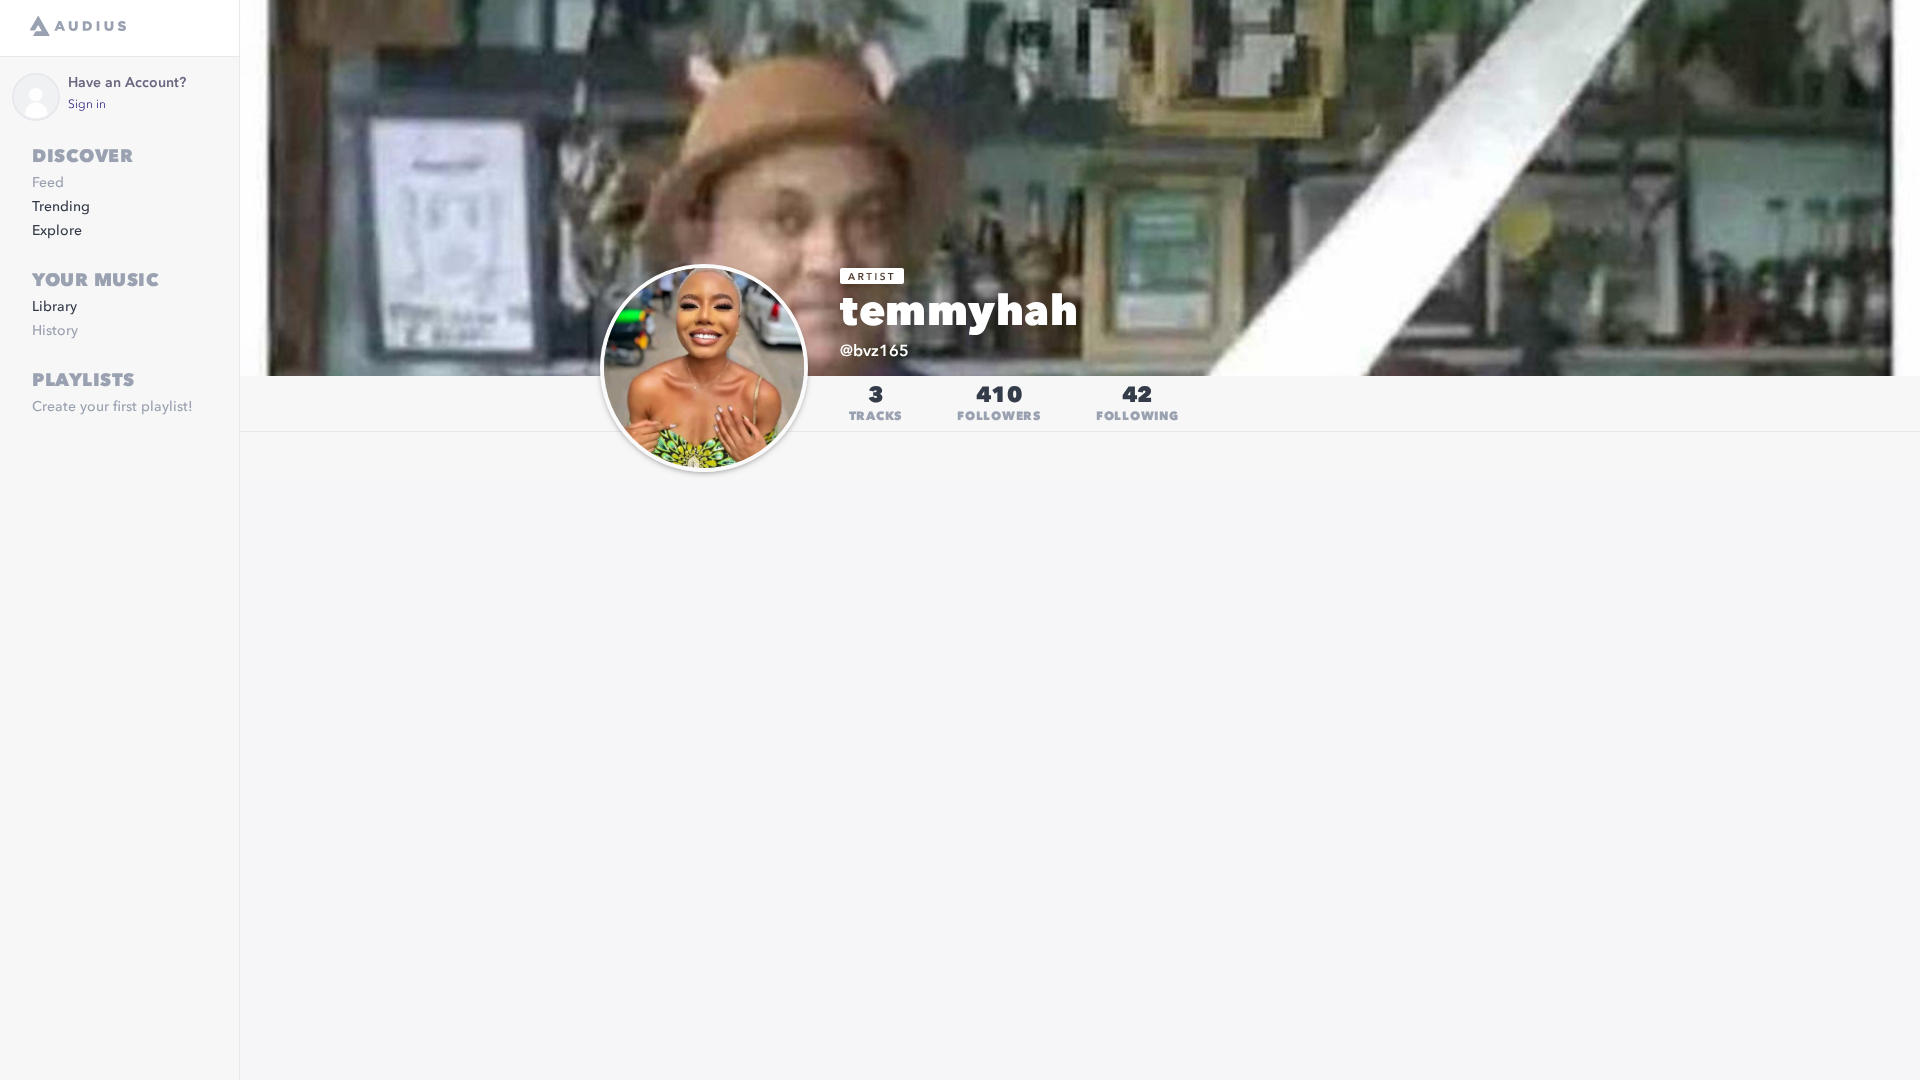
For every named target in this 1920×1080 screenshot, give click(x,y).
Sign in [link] (87, 105)
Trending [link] (61, 207)
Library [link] (54, 307)
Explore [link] (57, 231)
